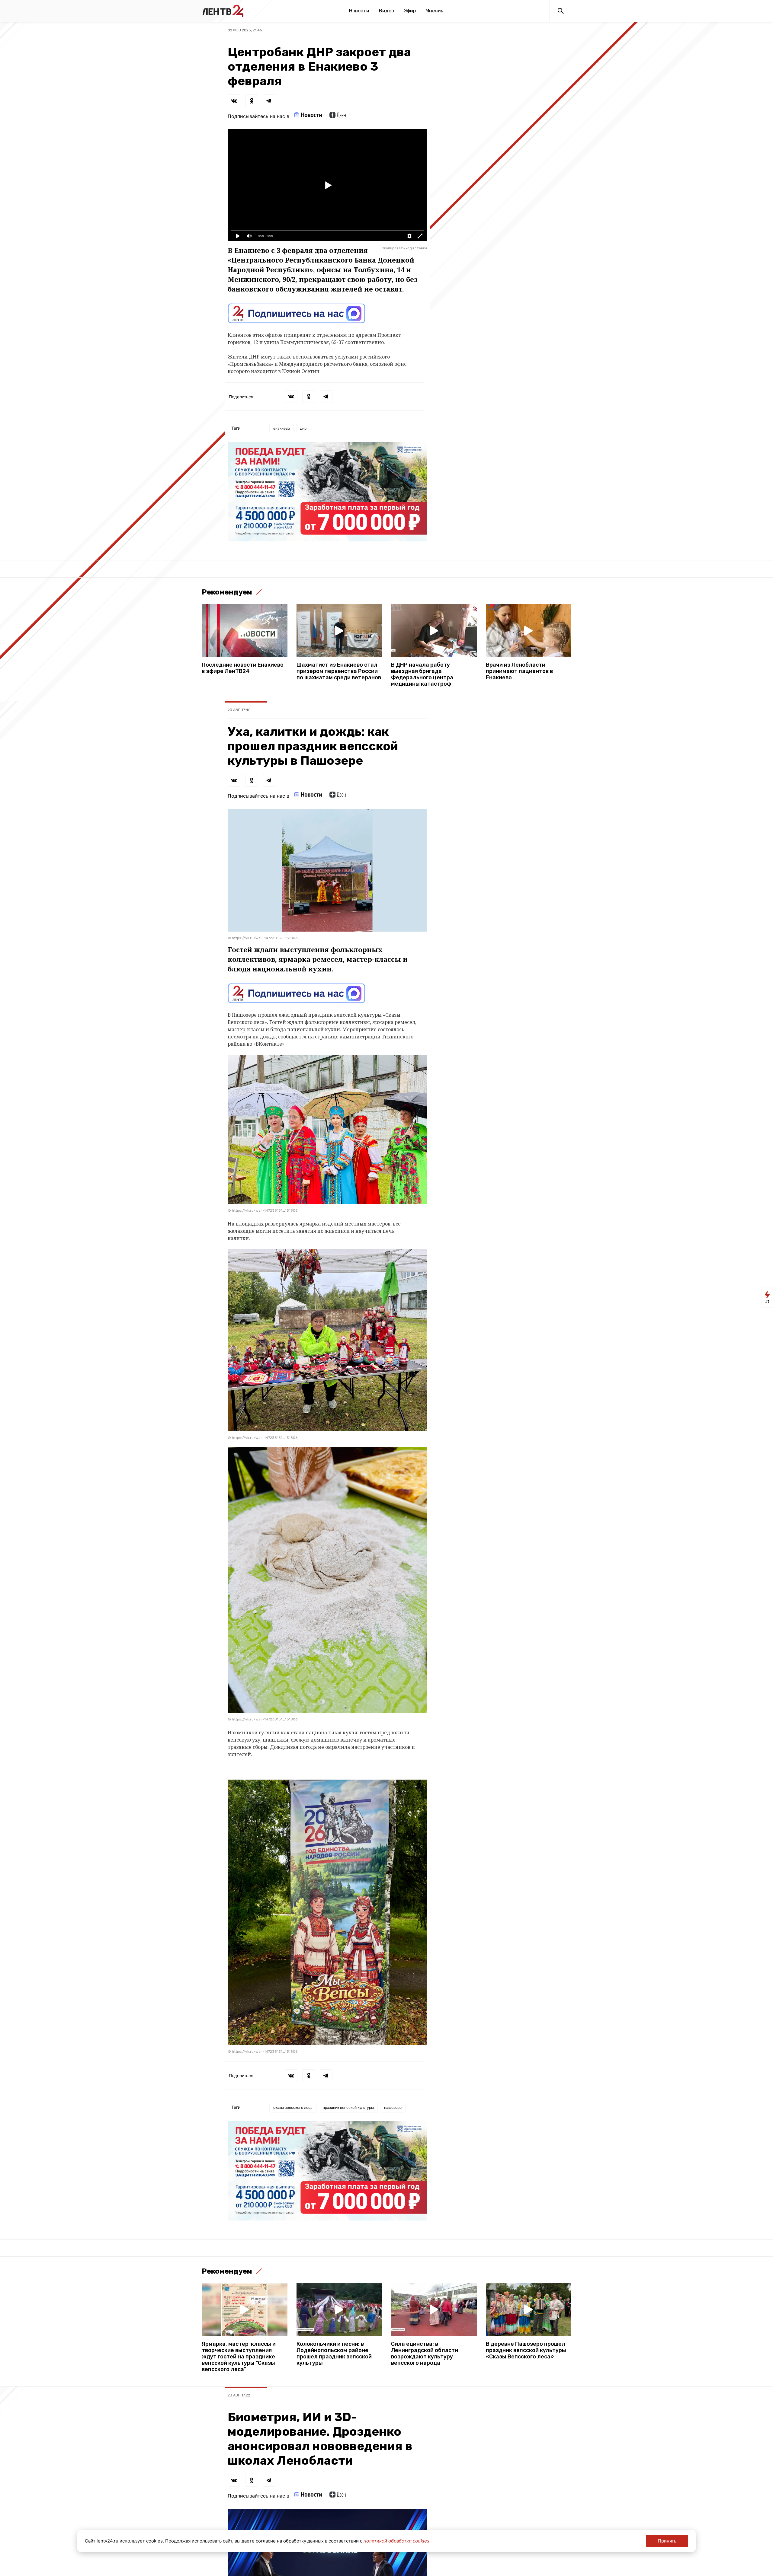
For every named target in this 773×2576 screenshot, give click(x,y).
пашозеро (393, 2107)
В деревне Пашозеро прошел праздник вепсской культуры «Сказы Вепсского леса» (526, 2350)
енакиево (282, 428)
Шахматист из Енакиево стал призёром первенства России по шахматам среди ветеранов (339, 671)
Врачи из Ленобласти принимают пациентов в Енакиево (519, 671)
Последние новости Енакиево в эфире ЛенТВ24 (243, 668)
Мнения (435, 11)
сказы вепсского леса (293, 2107)
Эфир (410, 11)
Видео (386, 11)
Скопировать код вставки (404, 248)
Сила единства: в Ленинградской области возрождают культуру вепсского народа (425, 2354)
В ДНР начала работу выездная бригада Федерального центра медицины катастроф (422, 674)
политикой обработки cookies (396, 2541)
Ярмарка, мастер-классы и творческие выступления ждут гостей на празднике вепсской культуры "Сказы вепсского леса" (239, 2357)
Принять (667, 2541)
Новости (359, 11)
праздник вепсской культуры (348, 2107)
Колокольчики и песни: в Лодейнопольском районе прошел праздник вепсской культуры (334, 2354)
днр (303, 428)
